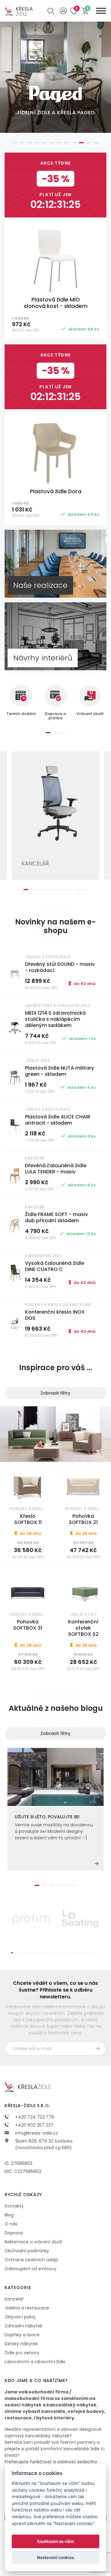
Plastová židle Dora (56, 491)
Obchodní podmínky (27, 2251)
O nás (11, 2224)
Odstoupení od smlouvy (31, 2269)
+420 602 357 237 (34, 2125)
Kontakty (14, 2206)
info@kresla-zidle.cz (36, 2133)
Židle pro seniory (22, 2353)
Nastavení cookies (55, 2557)
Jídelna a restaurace (27, 2308)
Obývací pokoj (20, 2317)
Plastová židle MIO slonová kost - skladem (56, 303)
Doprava (14, 2233)
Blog (9, 2215)
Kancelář (14, 2299)
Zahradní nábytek (24, 2326)
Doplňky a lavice (22, 2335)
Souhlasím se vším (55, 2541)
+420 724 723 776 (34, 2117)
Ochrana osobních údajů (31, 2260)
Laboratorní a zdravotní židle (35, 2362)
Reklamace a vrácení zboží (33, 2242)
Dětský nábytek (21, 2344)
